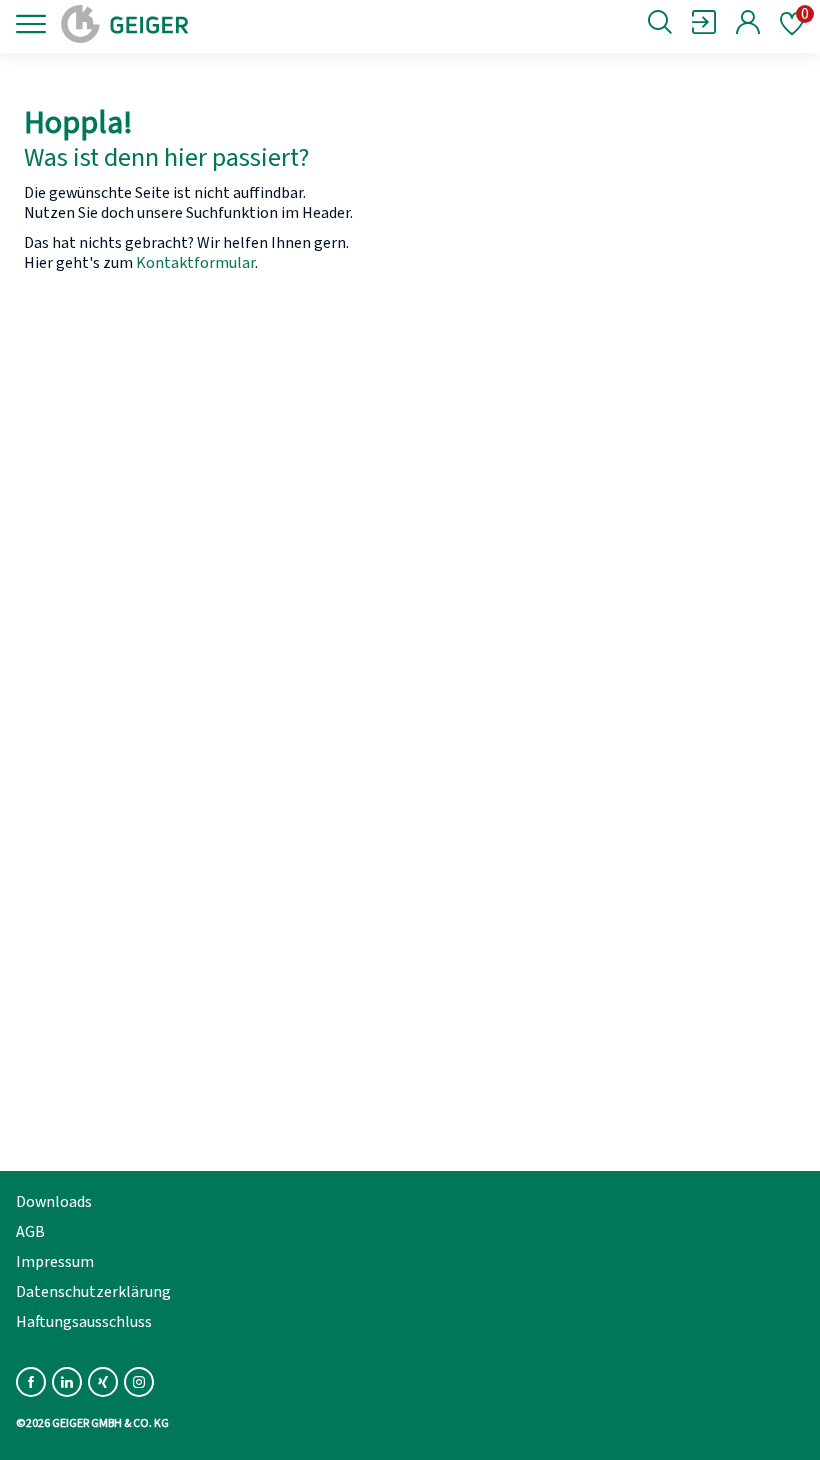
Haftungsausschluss (84, 1322)
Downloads (54, 1202)
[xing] (103, 1382)
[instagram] (139, 1382)
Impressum (55, 1262)
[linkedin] (67, 1382)
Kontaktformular (195, 263)
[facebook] (31, 1382)
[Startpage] (192, 24)
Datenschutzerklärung (93, 1292)
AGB (30, 1232)
